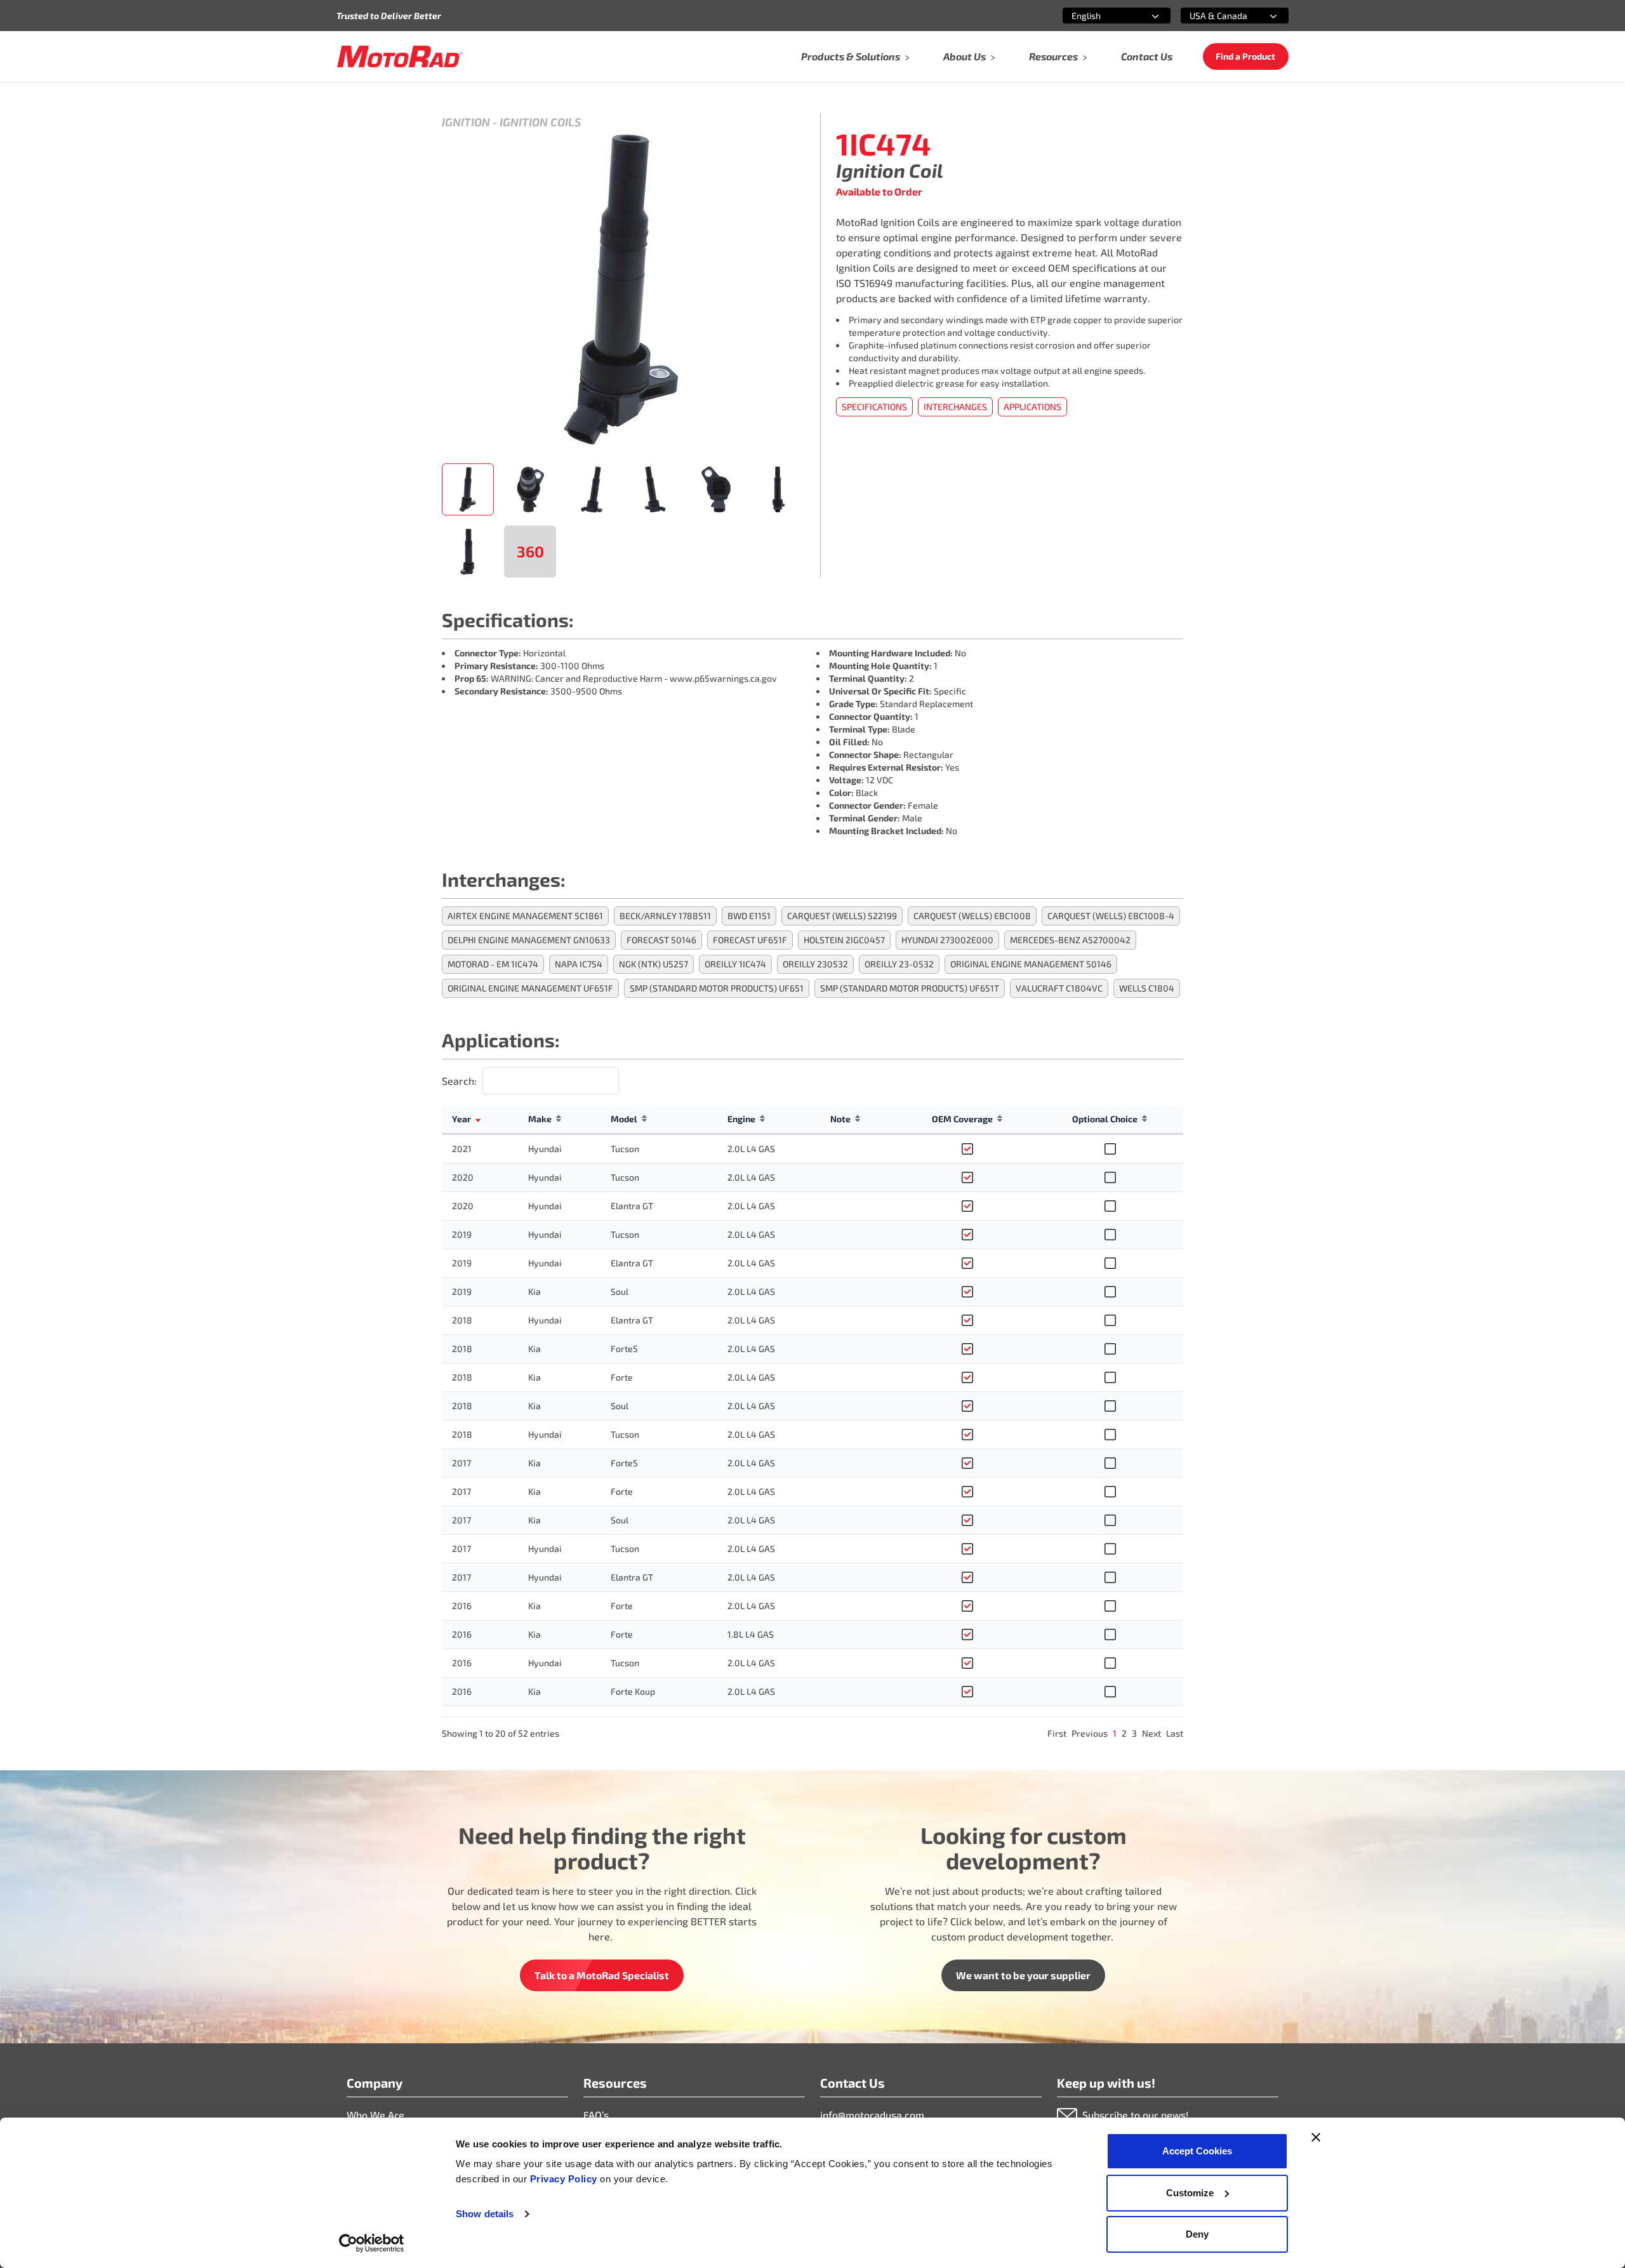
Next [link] (1151, 1733)
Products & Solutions (851, 56)
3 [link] (1134, 1733)
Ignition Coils (540, 122)
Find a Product (1245, 56)
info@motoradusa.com (872, 2115)
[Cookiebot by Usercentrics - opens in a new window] (372, 2243)
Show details (485, 2214)
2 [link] (1124, 1733)
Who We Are (375, 2115)
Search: (459, 1081)
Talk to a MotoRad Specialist (602, 1975)
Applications (1032, 407)
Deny (1197, 2234)
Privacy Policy (565, 2179)
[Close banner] (1316, 2137)
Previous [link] (1090, 1733)
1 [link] (1115, 1733)
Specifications (874, 407)
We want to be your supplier (1023, 1975)
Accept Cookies (1197, 2151)
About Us (965, 56)
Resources (1053, 56)
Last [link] (1175, 1733)
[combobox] (1101, 16)
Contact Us (1147, 56)
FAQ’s (596, 2115)
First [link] (1057, 1733)
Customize (1190, 2193)
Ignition (466, 122)
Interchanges (955, 407)
